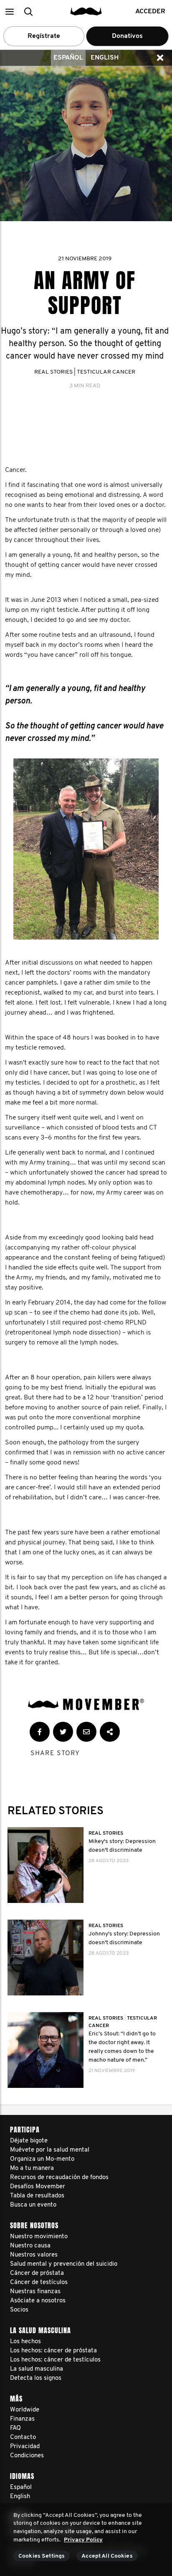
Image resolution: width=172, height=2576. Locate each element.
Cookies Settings (42, 2556)
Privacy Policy (83, 2540)
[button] (9, 11)
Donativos (127, 36)
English (105, 58)
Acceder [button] (150, 12)
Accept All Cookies (107, 2556)
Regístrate (44, 36)
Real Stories (53, 372)
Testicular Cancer (106, 372)
